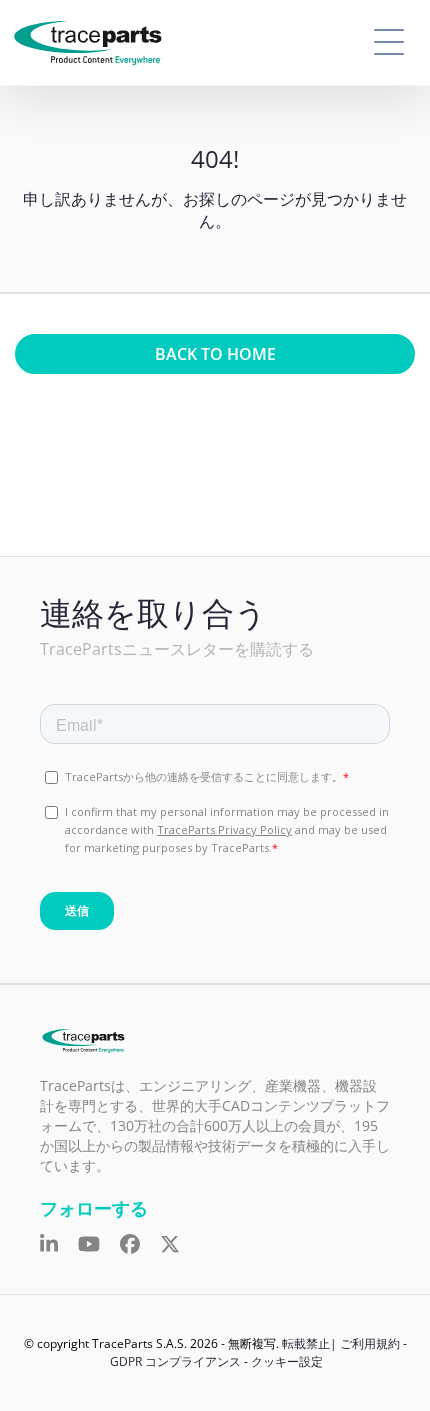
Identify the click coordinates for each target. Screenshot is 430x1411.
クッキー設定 (287, 1361)
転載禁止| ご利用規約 (341, 1343)
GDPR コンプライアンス (175, 1361)
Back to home (215, 354)
